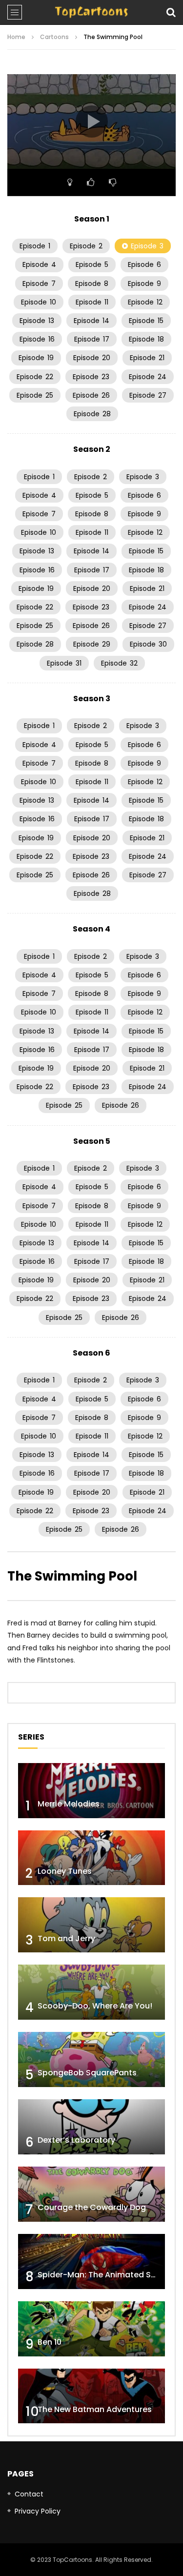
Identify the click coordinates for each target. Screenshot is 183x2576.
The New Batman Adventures (95, 2409)
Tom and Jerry (66, 1938)
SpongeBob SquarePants (87, 2073)
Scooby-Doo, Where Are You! (95, 2006)
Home (16, 37)
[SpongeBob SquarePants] (91, 2059)
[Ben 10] (91, 2329)
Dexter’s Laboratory (76, 2140)
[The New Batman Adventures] (91, 2396)
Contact (29, 2494)
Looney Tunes (65, 1871)
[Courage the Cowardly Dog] (91, 2194)
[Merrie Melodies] (91, 1791)
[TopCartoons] (91, 12)
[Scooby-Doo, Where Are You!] (91, 1992)
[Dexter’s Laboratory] (91, 2127)
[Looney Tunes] (91, 1858)
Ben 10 (50, 2342)
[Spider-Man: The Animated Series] (91, 2262)
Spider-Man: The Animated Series (104, 2275)
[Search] (171, 12)
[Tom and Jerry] (91, 1925)
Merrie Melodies (69, 1804)
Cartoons (54, 37)
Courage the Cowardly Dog (92, 2207)
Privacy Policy (38, 2511)
